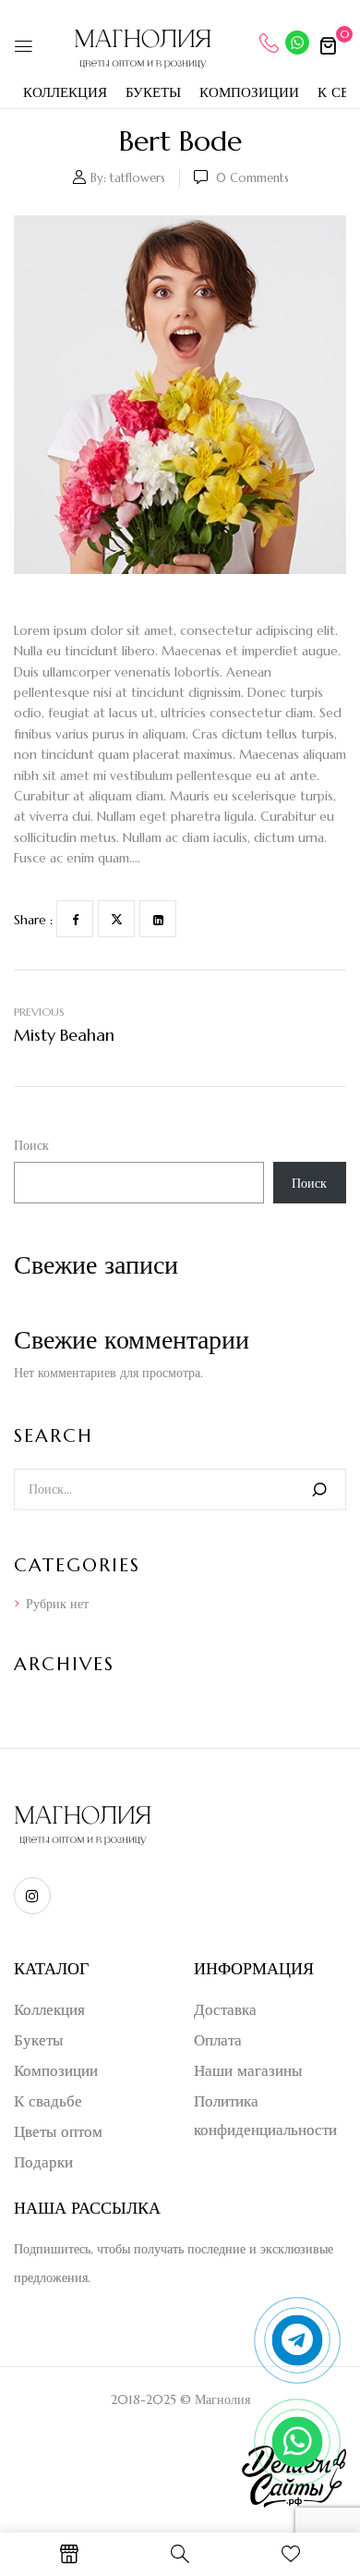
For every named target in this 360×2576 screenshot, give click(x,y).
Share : (33, 920)
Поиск (31, 1145)
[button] (328, 45)
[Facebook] (75, 919)
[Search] (319, 1489)
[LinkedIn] (158, 919)
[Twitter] (116, 919)
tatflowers (138, 178)
